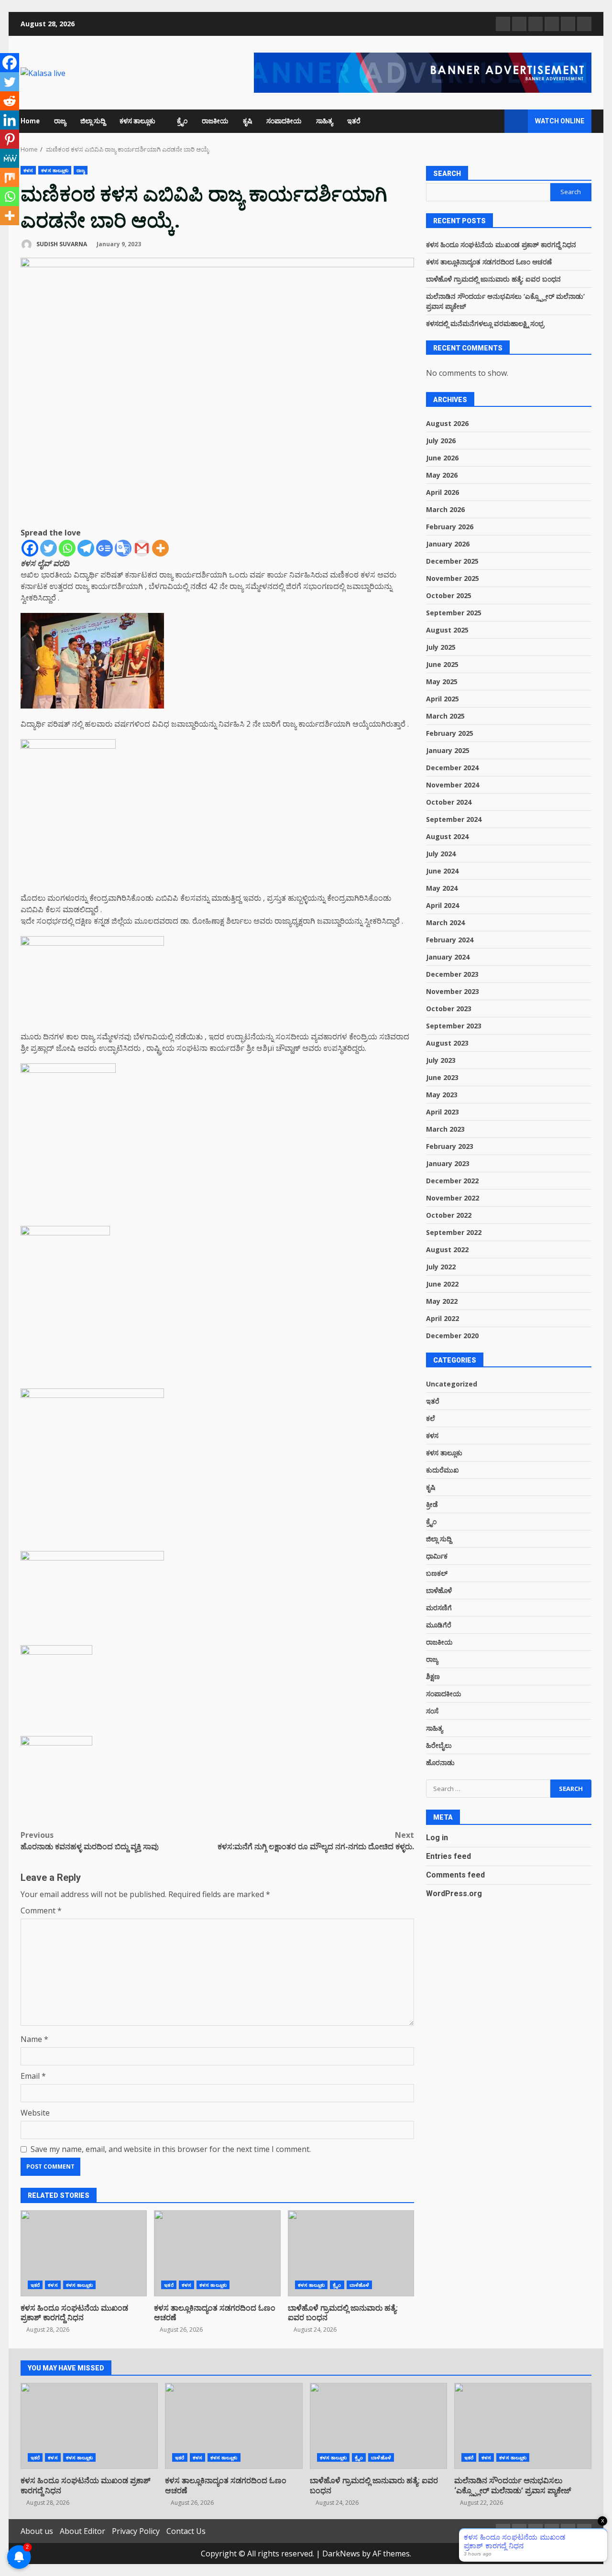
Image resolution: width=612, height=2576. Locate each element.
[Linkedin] (10, 120)
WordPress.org (454, 1894)
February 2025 (450, 733)
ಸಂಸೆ (432, 1711)
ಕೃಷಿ (247, 121)
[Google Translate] (123, 548)
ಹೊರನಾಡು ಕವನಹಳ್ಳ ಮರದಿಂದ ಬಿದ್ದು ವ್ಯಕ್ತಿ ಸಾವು (90, 1841)
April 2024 (443, 905)
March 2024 (445, 922)
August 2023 (447, 1043)
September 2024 (454, 819)
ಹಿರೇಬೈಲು (439, 1745)
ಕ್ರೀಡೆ (432, 1504)
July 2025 (441, 647)
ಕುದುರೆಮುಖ (443, 1470)
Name (34, 2039)
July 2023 (441, 1060)
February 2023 (450, 1146)
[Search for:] (488, 1789)
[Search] (493, 121)
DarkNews (341, 2554)
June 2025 (442, 664)
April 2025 (443, 699)
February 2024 (450, 940)
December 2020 (452, 1336)
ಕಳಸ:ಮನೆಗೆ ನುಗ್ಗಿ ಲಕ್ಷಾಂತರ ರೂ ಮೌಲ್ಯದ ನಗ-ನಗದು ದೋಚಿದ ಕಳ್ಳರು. (316, 1841)
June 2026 (442, 458)
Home (30, 121)
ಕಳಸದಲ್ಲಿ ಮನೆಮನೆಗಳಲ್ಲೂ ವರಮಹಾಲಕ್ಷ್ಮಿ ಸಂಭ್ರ (485, 323)
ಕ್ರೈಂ (182, 121)
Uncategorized (452, 1384)
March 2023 (445, 1129)
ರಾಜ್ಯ (60, 121)
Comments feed (455, 1875)
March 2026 (445, 509)
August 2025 (447, 630)
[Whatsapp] (67, 548)
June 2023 (442, 1077)
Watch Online (560, 121)
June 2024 (442, 871)
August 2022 (447, 1250)
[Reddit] (10, 101)
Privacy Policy (136, 2531)
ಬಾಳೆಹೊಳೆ (359, 2285)
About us (37, 2531)
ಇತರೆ (354, 121)
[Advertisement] (423, 72)
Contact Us (186, 2531)
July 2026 (441, 441)
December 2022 (452, 1181)
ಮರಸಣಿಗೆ (439, 1608)
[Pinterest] (10, 139)
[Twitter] (49, 548)
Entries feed (448, 1856)
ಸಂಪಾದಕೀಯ (284, 121)
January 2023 (448, 1163)
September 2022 (454, 1232)
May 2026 (442, 475)
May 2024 (442, 888)
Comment (41, 1910)
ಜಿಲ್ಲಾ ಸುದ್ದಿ (93, 121)
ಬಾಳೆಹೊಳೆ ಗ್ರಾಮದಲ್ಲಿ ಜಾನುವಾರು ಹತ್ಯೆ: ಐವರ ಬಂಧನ (351, 2253)
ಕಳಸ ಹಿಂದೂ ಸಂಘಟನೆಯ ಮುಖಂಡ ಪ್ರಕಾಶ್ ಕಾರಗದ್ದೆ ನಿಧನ (84, 2253)
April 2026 (443, 492)
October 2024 (449, 802)
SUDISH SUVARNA (61, 244)
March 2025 (445, 716)
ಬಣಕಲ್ (437, 1573)
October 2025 (449, 595)
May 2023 (442, 1095)
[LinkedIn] (584, 24)
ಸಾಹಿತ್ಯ (324, 121)
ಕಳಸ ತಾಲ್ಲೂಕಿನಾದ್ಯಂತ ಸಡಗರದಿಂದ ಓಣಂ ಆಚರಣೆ (217, 2253)
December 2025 (452, 561)
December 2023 (452, 974)
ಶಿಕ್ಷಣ (433, 1676)
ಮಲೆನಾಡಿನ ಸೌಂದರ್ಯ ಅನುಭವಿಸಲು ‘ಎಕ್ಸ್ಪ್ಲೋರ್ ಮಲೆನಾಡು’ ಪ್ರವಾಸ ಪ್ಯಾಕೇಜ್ (523, 2426)
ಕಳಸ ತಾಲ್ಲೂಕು (137, 121)
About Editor (82, 2531)
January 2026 (448, 544)
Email (33, 2076)
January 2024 (448, 957)
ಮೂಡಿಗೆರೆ (439, 1625)
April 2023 (443, 1112)
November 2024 (453, 785)
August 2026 (447, 423)
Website (35, 2113)
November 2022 (453, 1198)
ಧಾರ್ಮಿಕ (437, 1556)
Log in (437, 1838)
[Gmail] (142, 548)
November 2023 (453, 991)
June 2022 (442, 1284)
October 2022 (449, 1215)
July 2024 (441, 854)
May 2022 (442, 1301)
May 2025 (442, 682)
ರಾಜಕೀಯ (215, 121)
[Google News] (104, 548)
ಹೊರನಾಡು (440, 1763)
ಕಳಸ (28, 170)
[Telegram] (86, 548)
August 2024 (447, 836)
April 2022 (443, 1318)
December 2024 (452, 768)
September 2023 (454, 1026)
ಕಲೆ (431, 1418)
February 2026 (450, 527)
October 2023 (449, 1009)
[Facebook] (30, 548)
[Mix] (10, 177)
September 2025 (454, 613)
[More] (160, 548)
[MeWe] (10, 158)
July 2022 (441, 1267)
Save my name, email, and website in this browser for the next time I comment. (171, 2149)
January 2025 (448, 750)
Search (447, 174)
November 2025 (453, 578)
